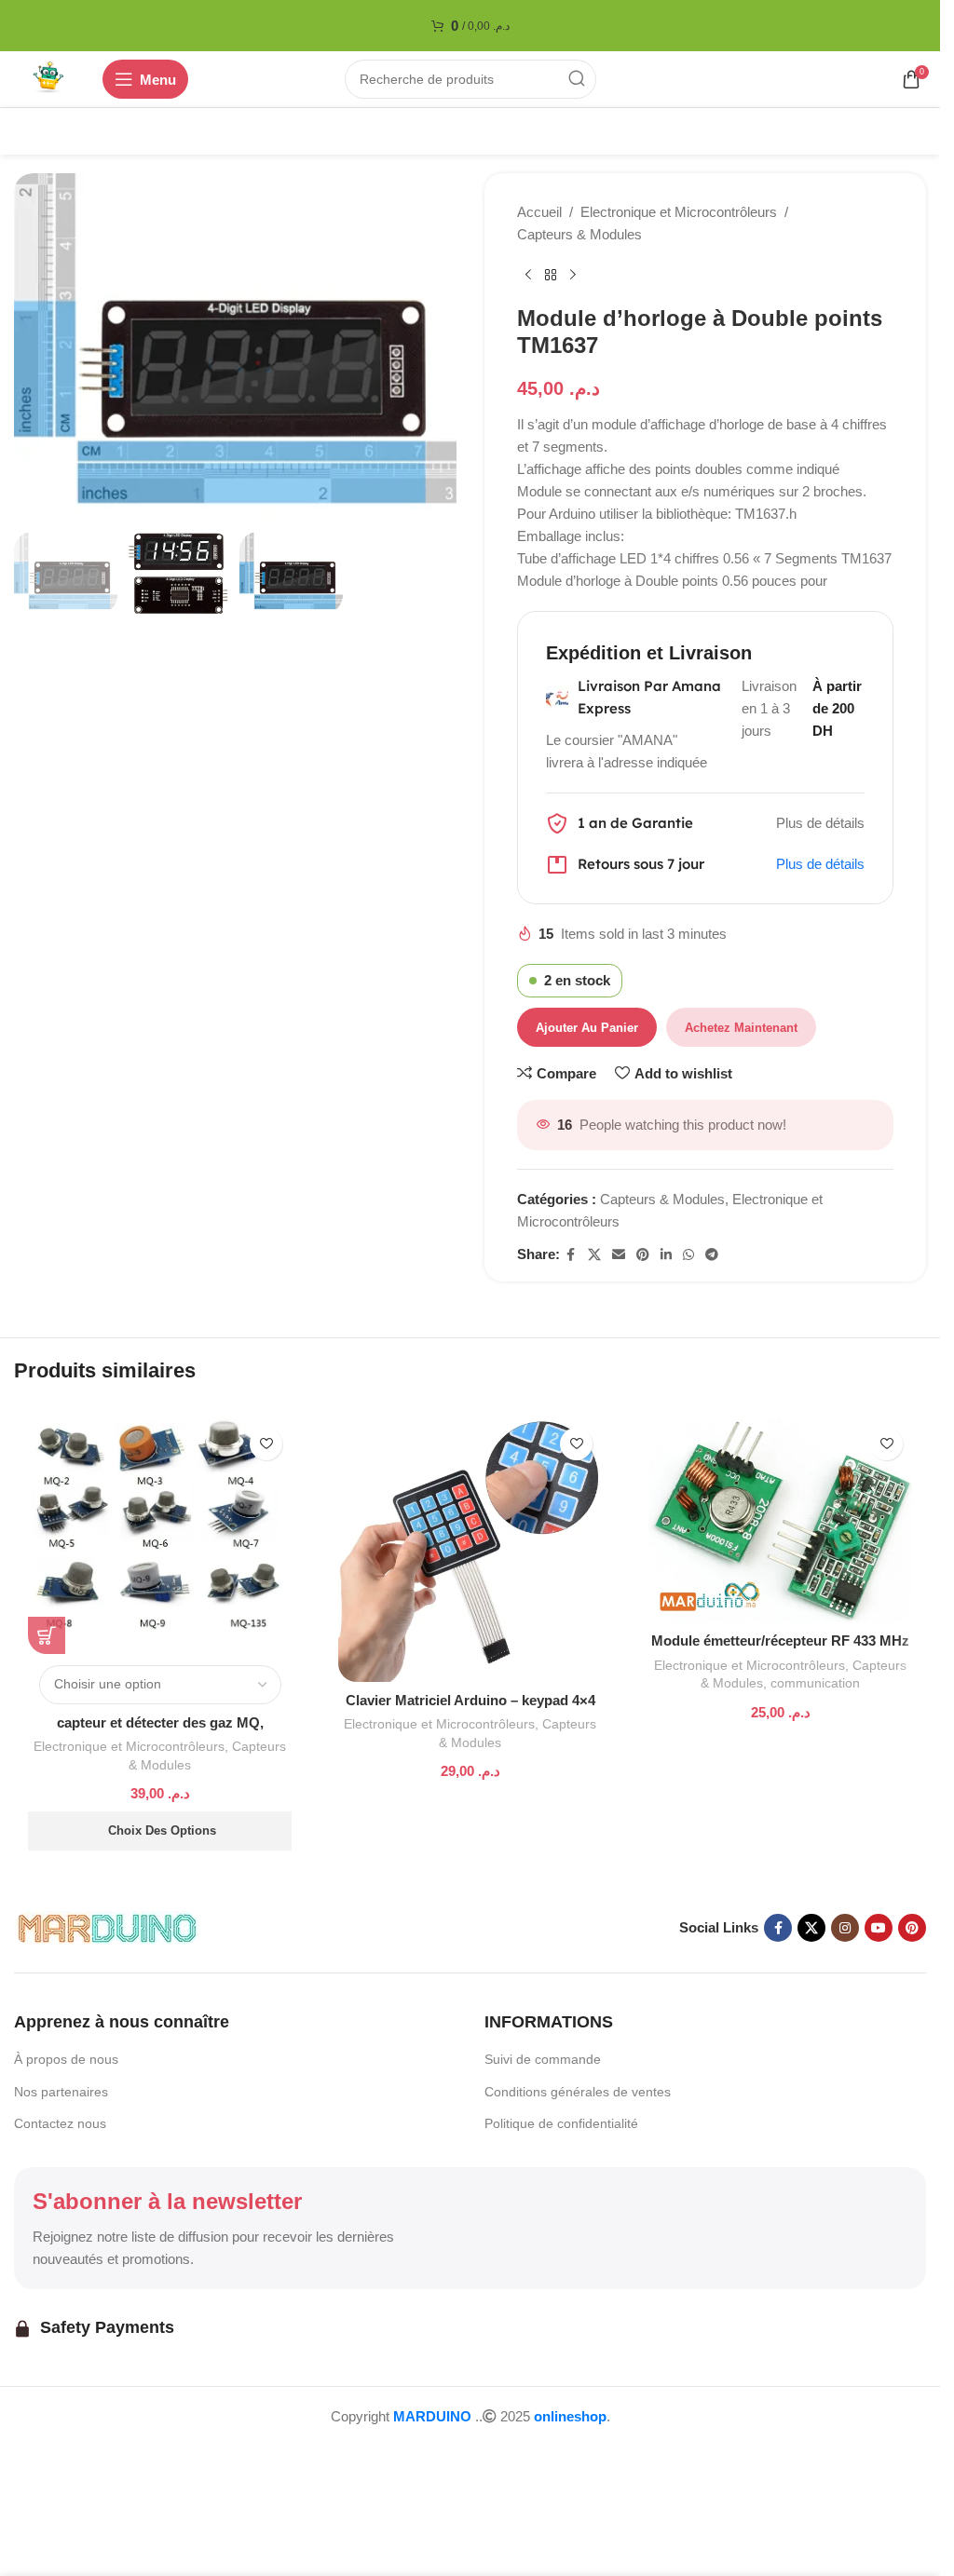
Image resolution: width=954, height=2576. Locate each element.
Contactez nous (60, 2123)
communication (815, 1683)
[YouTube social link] (879, 1928)
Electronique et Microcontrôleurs (679, 212)
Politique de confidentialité (561, 2123)
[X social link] (594, 1255)
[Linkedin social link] (666, 1255)
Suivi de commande (543, 2059)
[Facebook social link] (571, 1255)
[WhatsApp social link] (688, 1255)
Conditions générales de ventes (578, 2092)
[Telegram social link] (712, 1255)
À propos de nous (66, 2059)
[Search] (577, 79)
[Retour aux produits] (551, 276)
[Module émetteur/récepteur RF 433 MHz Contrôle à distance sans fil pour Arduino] (780, 1521)
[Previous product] (528, 276)
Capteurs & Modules (579, 234)
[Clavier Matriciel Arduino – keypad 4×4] (470, 1550)
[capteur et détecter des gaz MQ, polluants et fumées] (160, 1536)
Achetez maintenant (741, 1028)
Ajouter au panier (587, 1028)
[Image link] (107, 1926)
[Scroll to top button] (45, 2454)
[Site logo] (49, 78)
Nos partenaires (61, 2092)
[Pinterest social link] (643, 1255)
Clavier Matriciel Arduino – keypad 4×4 (470, 1700)
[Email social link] (619, 1255)
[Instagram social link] (845, 1928)
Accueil (539, 212)
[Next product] (573, 276)
